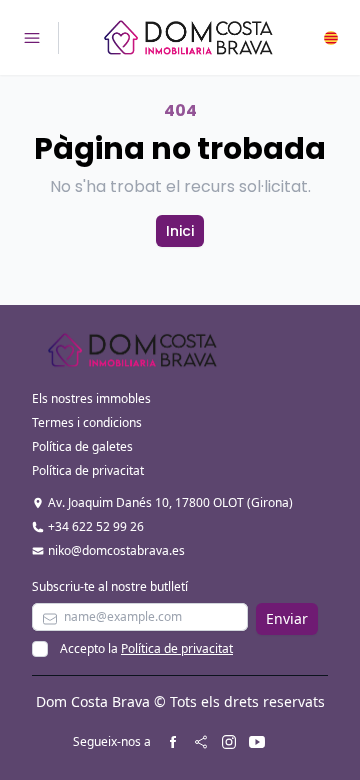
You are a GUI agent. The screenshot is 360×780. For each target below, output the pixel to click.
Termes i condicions (87, 422)
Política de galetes (82, 446)
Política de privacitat (88, 470)
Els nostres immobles (91, 398)
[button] (331, 38)
